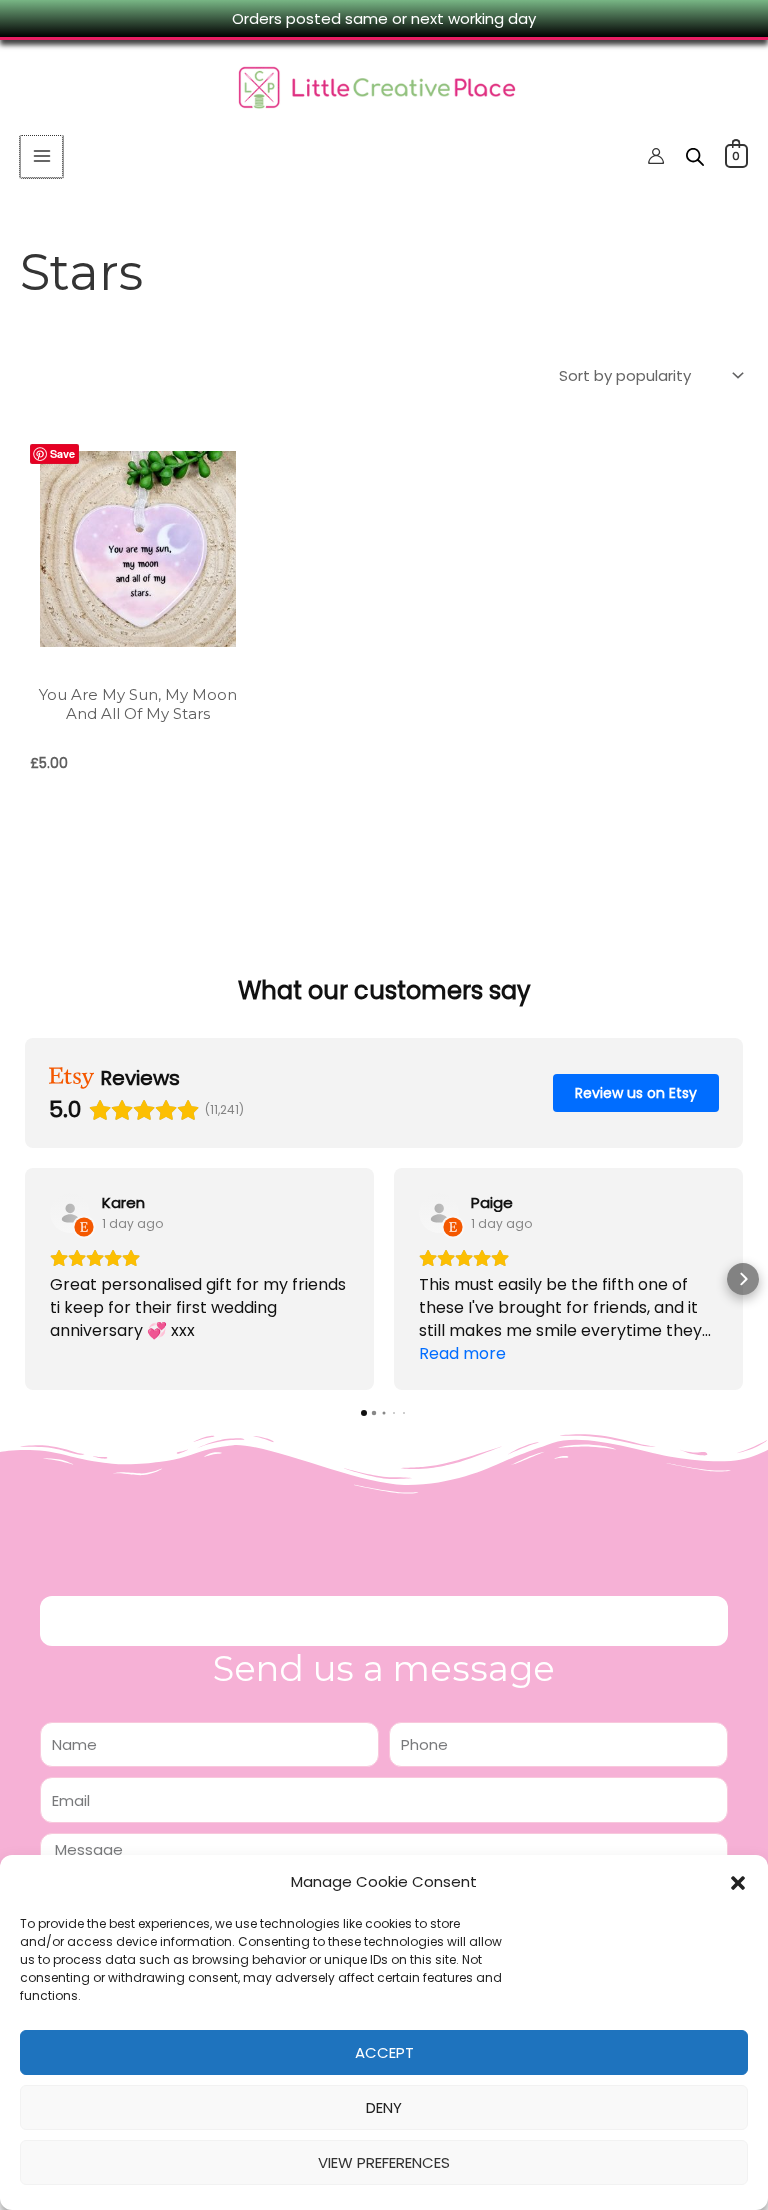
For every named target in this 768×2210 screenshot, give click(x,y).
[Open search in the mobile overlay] (695, 156)
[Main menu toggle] (41, 156)
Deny (384, 2107)
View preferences (384, 2162)
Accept (384, 2052)
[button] (738, 1883)
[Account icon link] (656, 156)
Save (62, 453)
